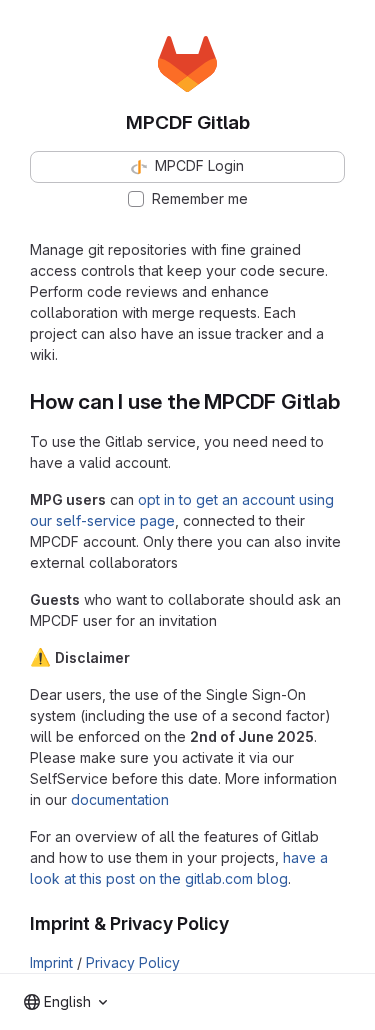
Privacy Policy (133, 962)
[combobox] (65, 1002)
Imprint (51, 962)
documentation (120, 799)
